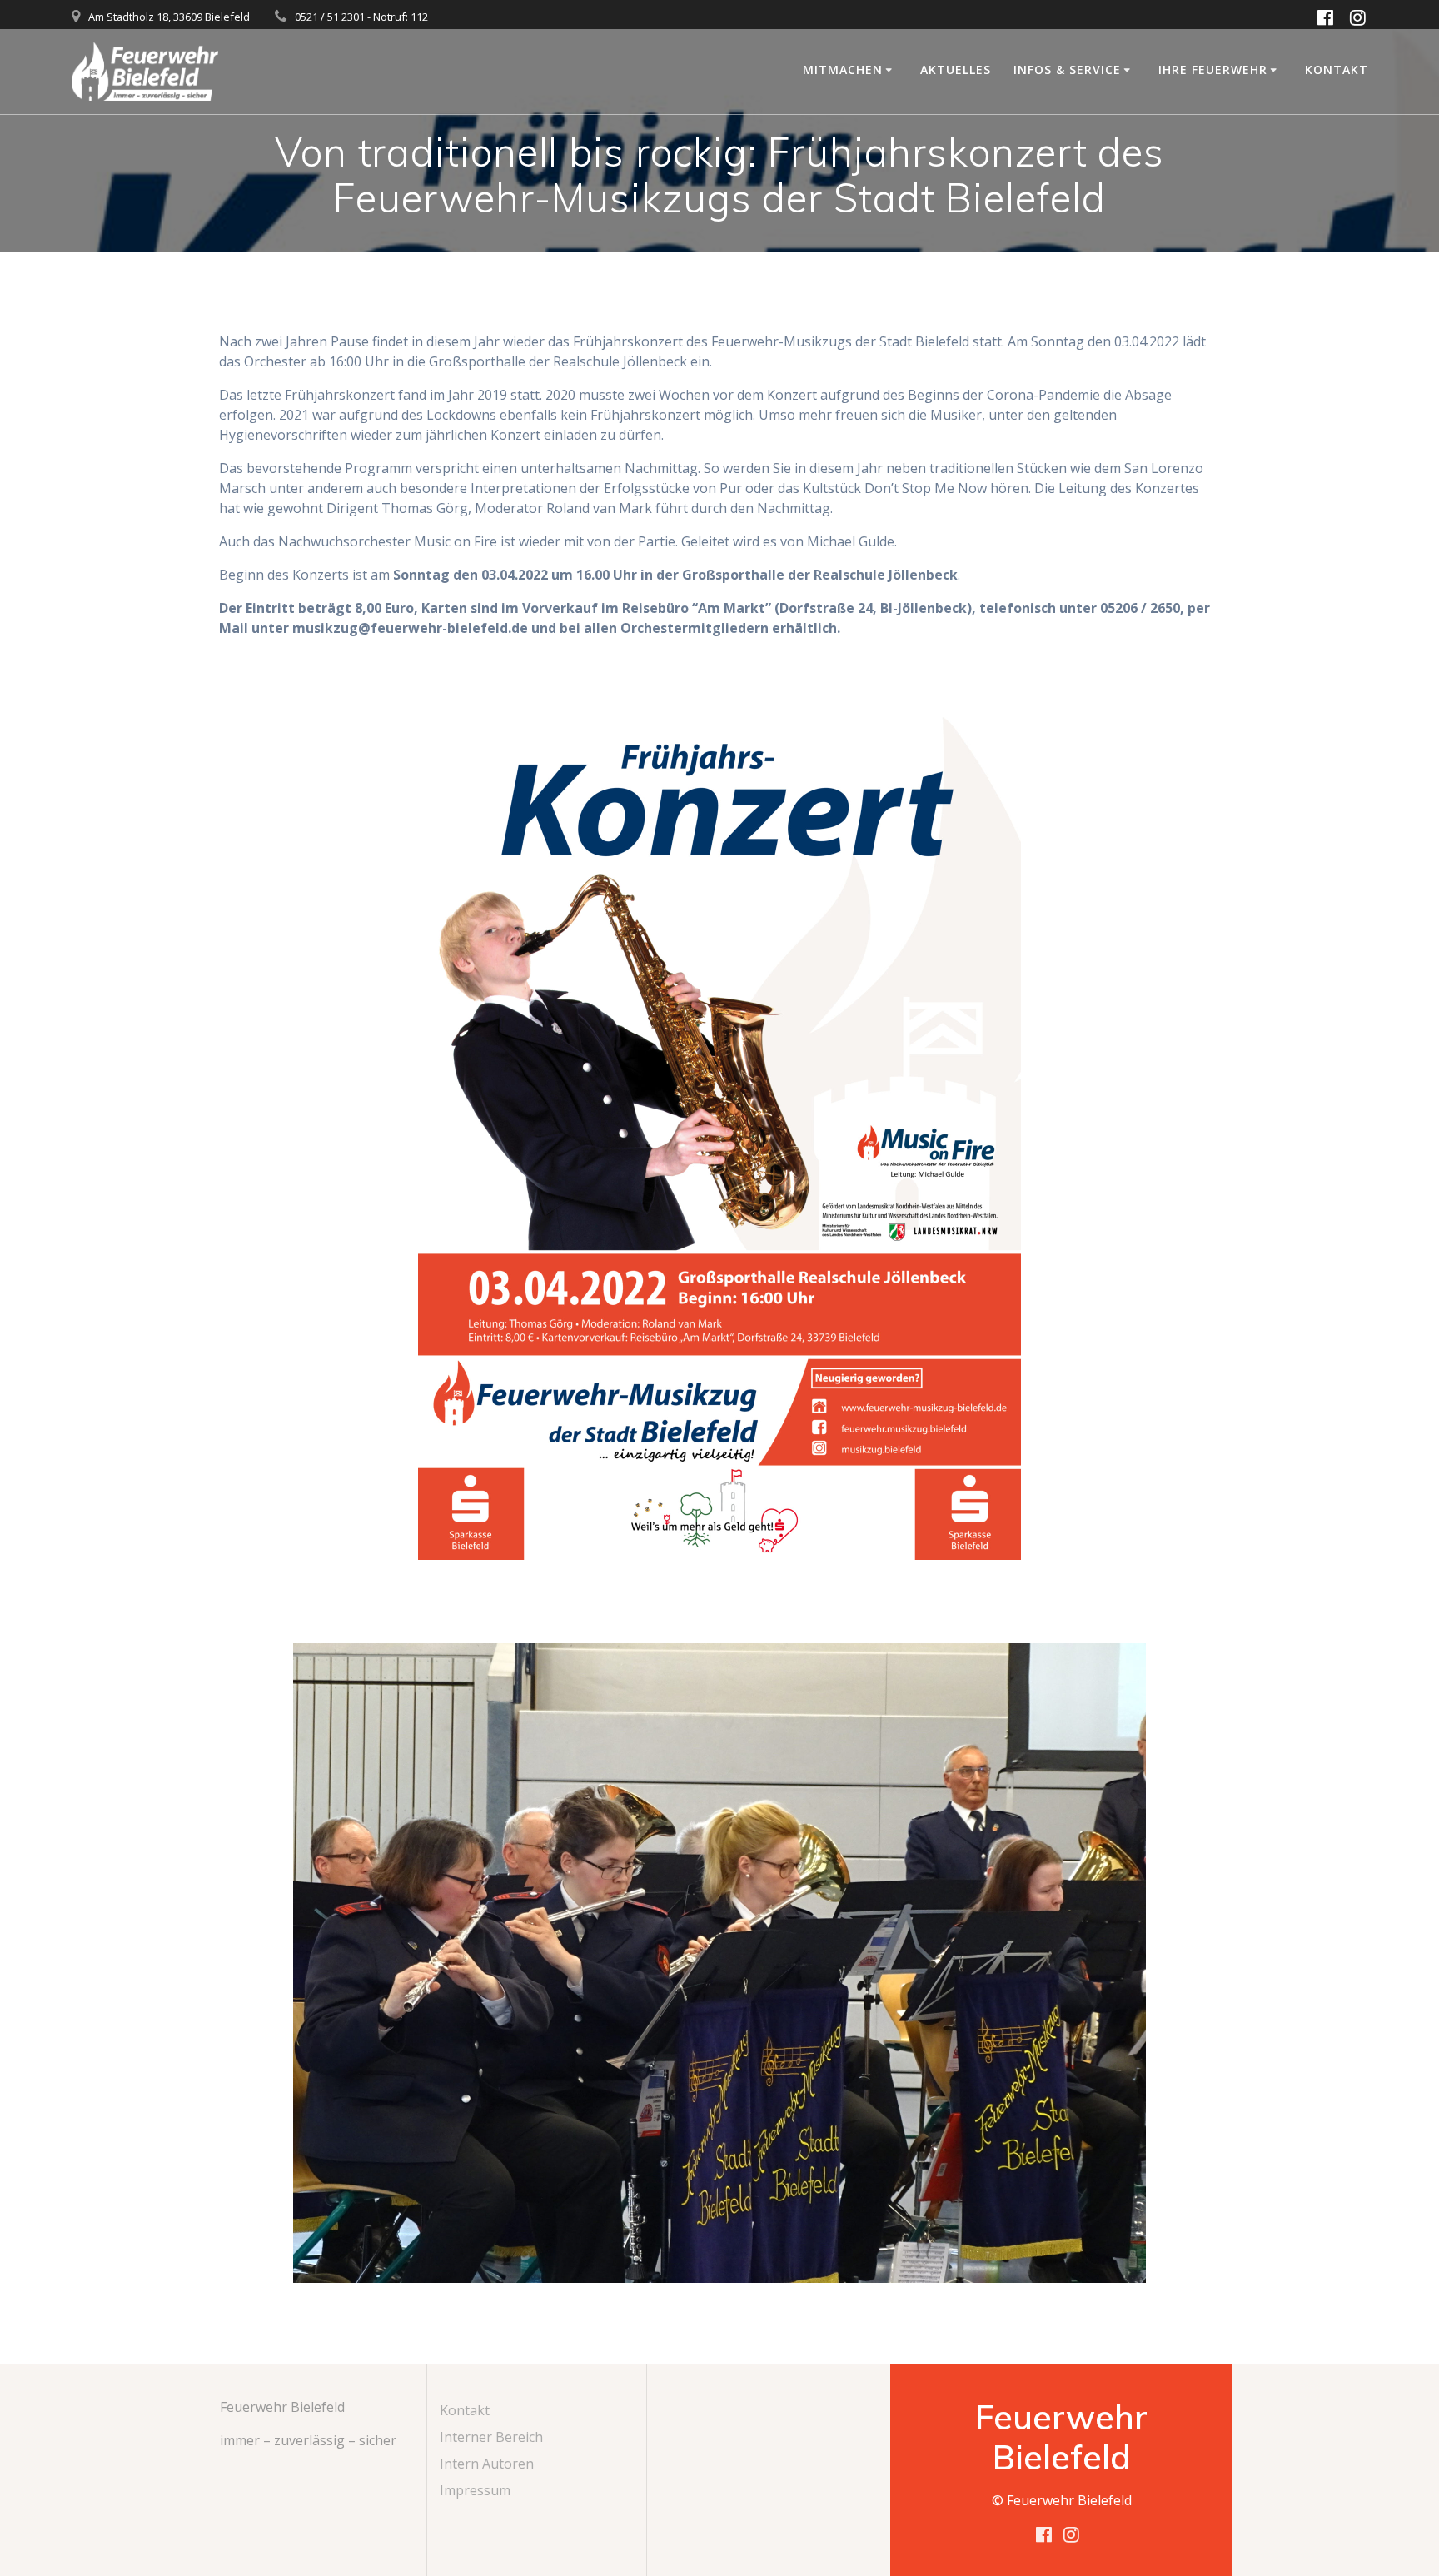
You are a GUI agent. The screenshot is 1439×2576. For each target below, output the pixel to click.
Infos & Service (1067, 70)
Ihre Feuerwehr (1213, 70)
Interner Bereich (491, 2437)
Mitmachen (843, 70)
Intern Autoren (487, 2464)
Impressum (475, 2490)
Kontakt (1337, 70)
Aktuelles (956, 70)
